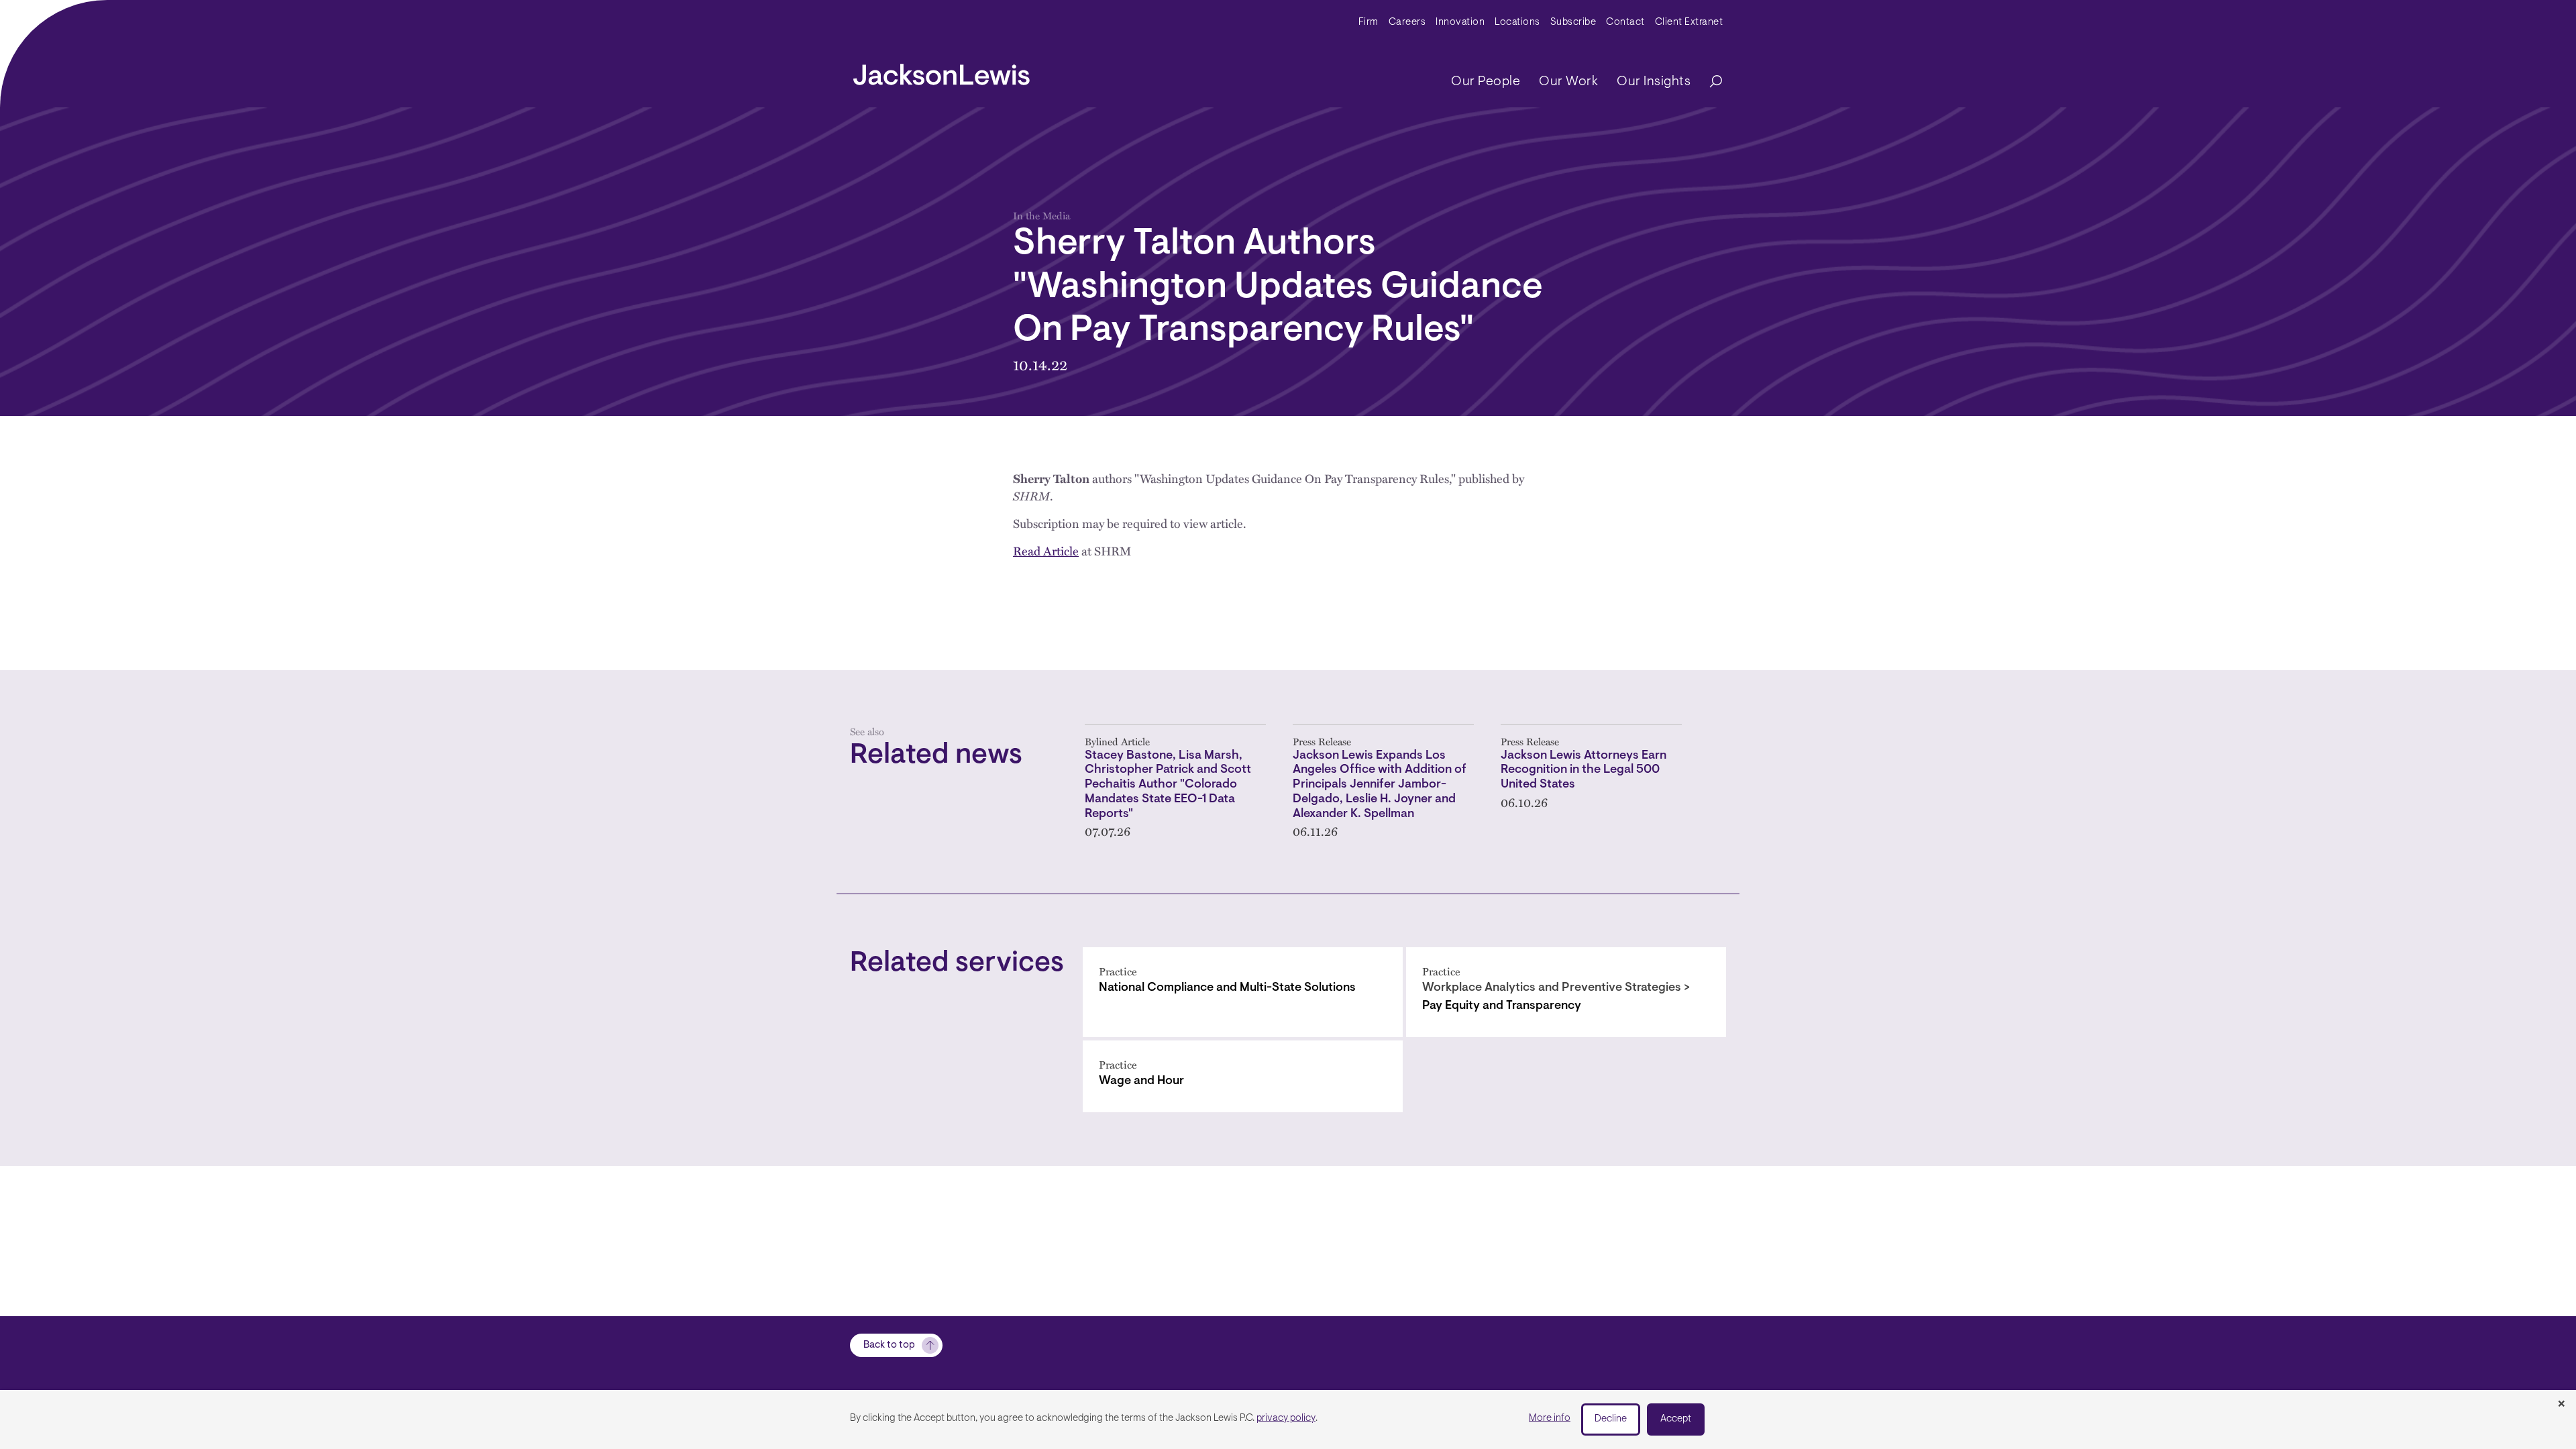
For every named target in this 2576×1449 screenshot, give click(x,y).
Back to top (889, 1345)
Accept (1676, 1419)
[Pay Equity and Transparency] (1566, 992)
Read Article (1046, 550)
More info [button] (1550, 1418)
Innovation (1460, 22)
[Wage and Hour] (1243, 1076)
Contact (1625, 22)
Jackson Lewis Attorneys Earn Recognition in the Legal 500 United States (1584, 770)
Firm (1368, 22)
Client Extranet (1689, 22)
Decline (1611, 1419)
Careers (1407, 22)
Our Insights (1654, 82)
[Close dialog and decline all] (2561, 1405)
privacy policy (1286, 1418)
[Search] (1709, 82)
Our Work (1568, 82)
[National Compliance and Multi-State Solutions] (1243, 992)
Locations (1517, 22)
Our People (1486, 82)
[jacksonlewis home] (942, 71)
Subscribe (1573, 22)
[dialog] (1288, 1419)
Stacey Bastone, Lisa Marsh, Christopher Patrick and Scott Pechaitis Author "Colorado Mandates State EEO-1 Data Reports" (1168, 785)
